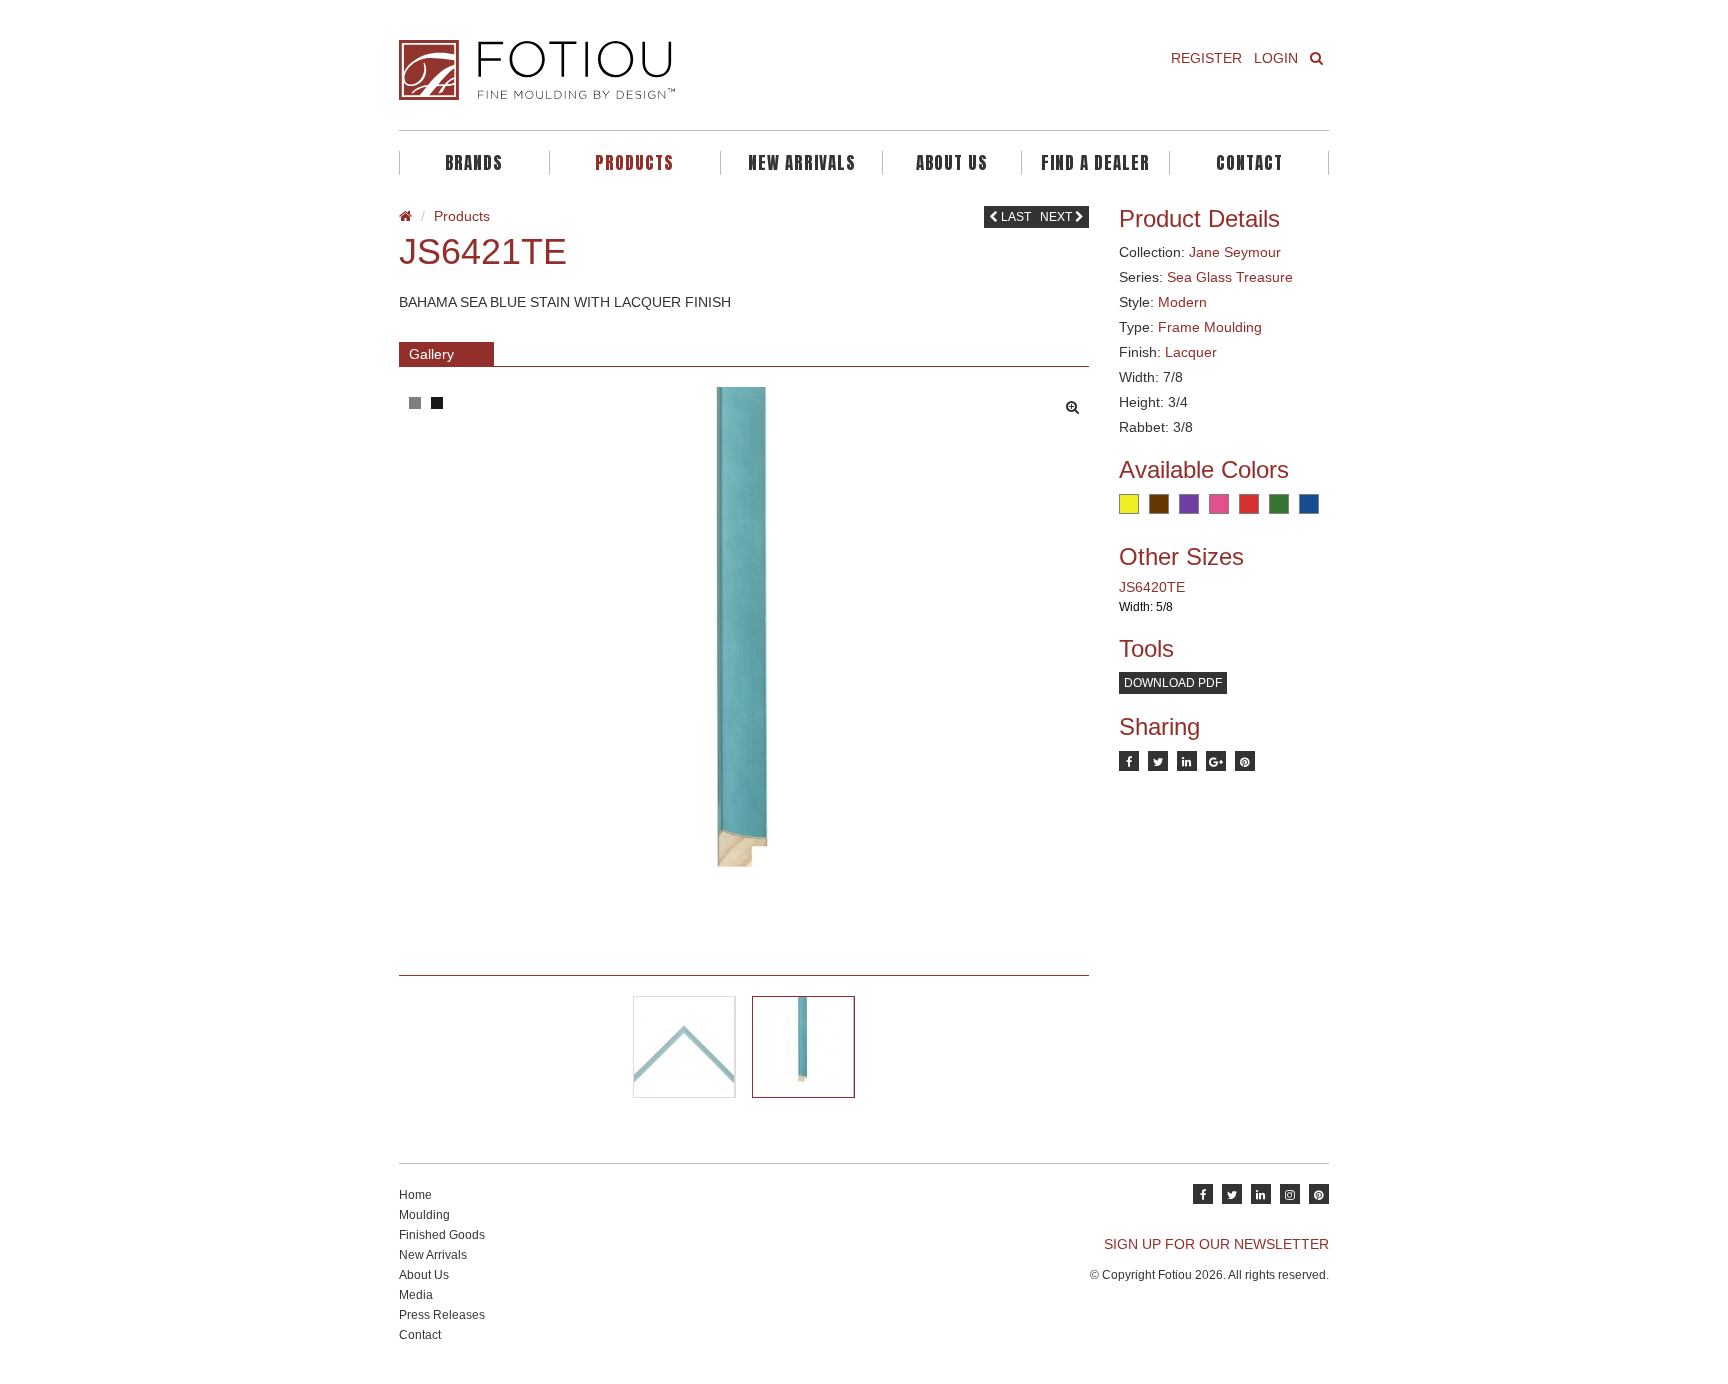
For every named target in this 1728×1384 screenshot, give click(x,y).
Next (1057, 217)
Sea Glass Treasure (1230, 277)
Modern (1182, 302)
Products (634, 163)
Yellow (1129, 504)
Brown (1159, 504)
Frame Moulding (1210, 327)
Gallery (431, 354)
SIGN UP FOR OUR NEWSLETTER (1216, 1244)
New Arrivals (802, 163)
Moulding (424, 1215)
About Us (952, 163)
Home (415, 1195)
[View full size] (1077, 402)
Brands (474, 163)
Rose (1219, 504)
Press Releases (442, 1315)
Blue (1309, 504)
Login (1276, 58)
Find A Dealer (1095, 163)
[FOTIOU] (624, 70)
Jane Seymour (1235, 252)
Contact (1249, 163)
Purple (1189, 504)
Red (1249, 504)
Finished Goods (442, 1235)
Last (1014, 217)
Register (1206, 58)
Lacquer (1191, 352)
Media (416, 1295)
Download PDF (1173, 683)
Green (1279, 504)
